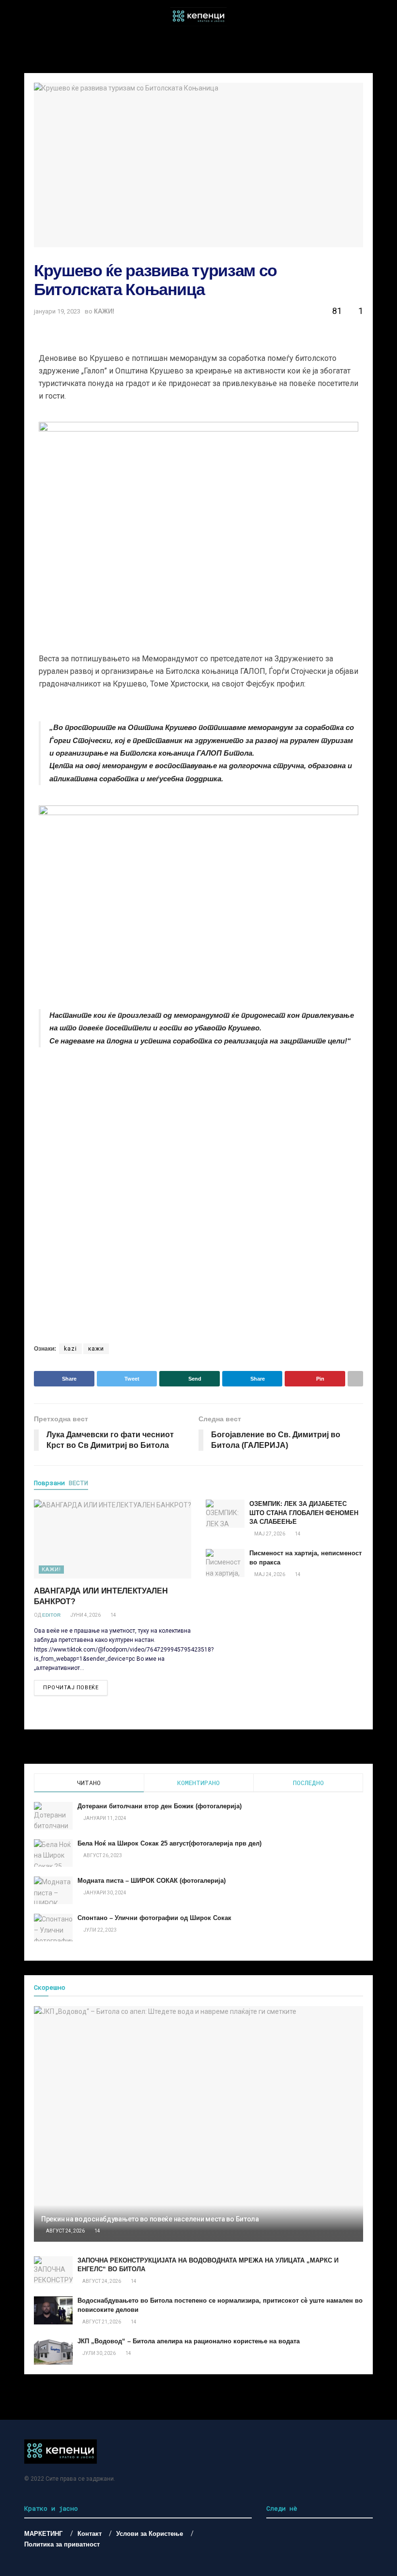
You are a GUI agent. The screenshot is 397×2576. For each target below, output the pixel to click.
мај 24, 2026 (269, 1574)
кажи (96, 1349)
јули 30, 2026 (99, 2353)
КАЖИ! (104, 311)
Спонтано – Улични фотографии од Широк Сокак (154, 1918)
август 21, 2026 (101, 2322)
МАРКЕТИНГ (43, 2534)
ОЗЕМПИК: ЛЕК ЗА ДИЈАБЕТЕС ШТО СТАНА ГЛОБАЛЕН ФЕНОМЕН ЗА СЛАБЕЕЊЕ (304, 1512)
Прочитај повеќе (71, 1688)
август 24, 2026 (65, 2231)
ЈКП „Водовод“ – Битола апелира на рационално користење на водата (189, 2341)
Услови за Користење (150, 2534)
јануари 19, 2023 (57, 311)
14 (113, 1615)
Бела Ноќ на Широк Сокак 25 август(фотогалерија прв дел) (169, 1843)
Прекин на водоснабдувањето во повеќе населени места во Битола (150, 2219)
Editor (51, 1615)
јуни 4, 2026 (85, 1615)
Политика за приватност (62, 2544)
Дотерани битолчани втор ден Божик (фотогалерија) (160, 1806)
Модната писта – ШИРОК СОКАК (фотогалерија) (152, 1881)
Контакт (90, 2534)
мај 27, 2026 (269, 1534)
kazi (70, 1349)
